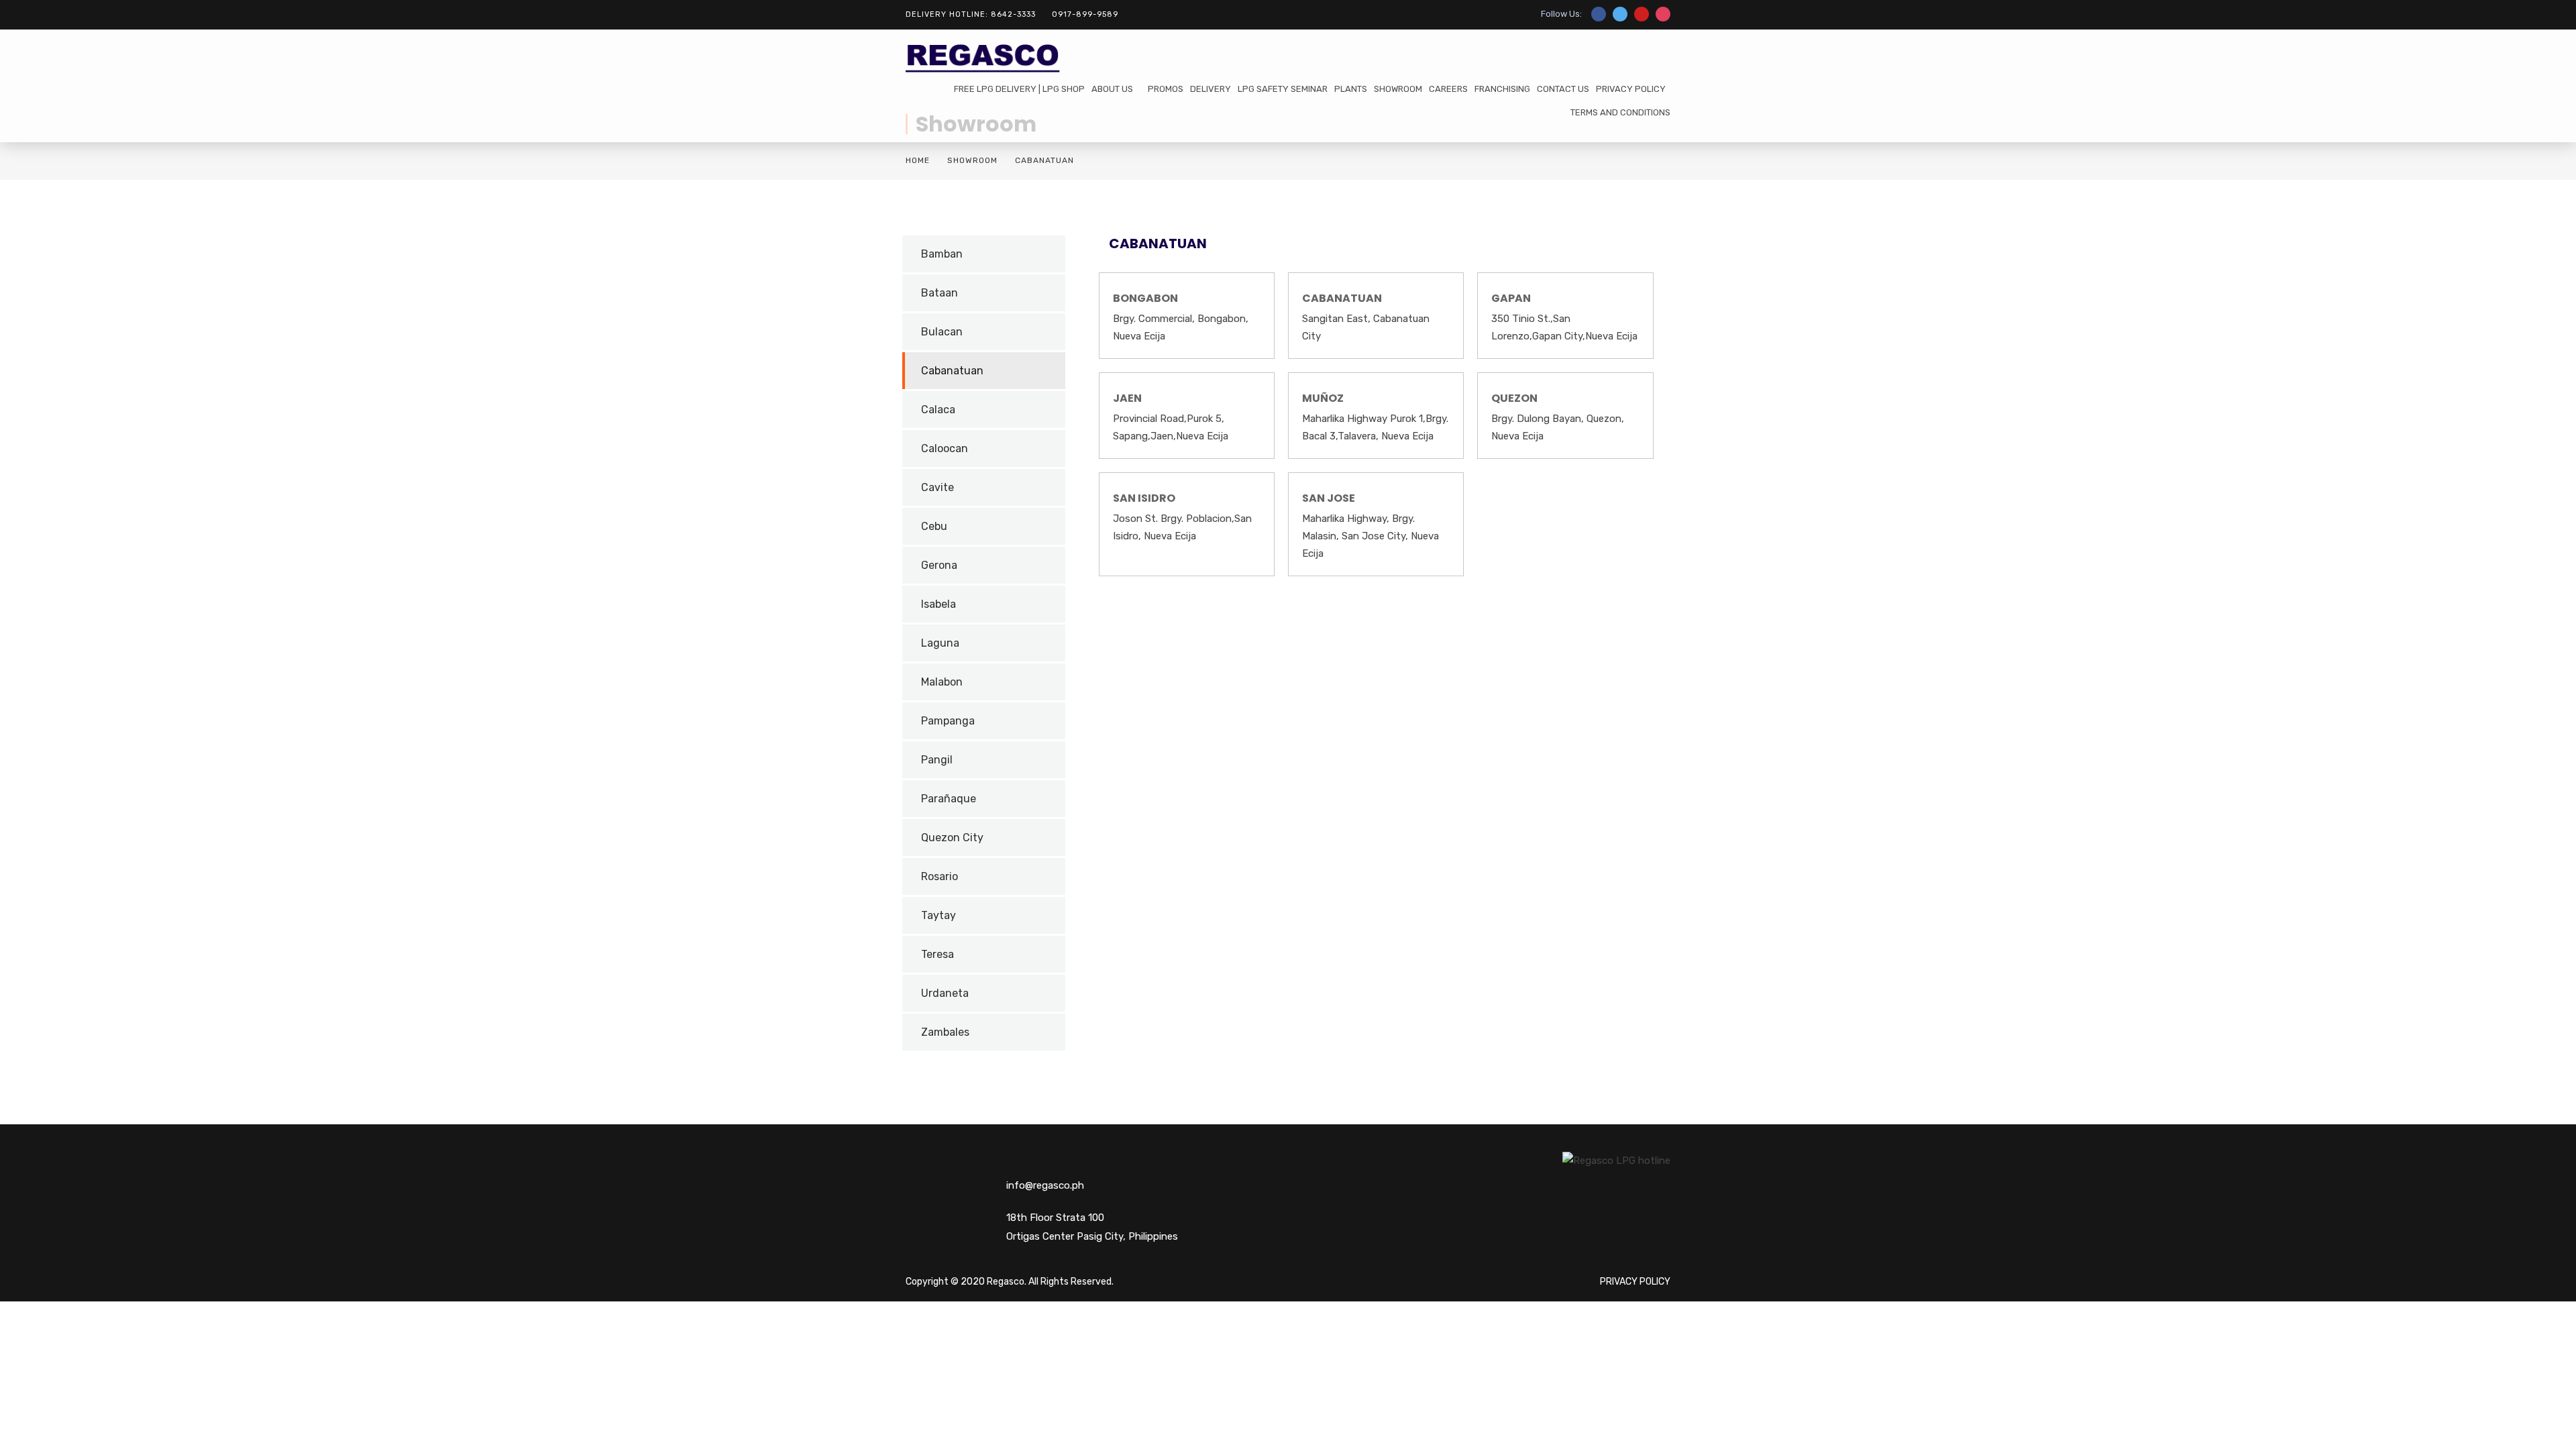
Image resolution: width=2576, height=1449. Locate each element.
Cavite (937, 487)
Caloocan (945, 448)
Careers (1448, 89)
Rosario (940, 876)
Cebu (934, 526)
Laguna (940, 643)
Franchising (1502, 89)
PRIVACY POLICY (1631, 89)
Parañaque (949, 799)
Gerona (939, 565)
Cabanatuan (952, 371)
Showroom (1398, 89)
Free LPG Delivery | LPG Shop (1019, 89)
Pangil (937, 760)
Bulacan (942, 332)
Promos (1166, 89)
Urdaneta (945, 993)
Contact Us (1563, 89)
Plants (1351, 89)
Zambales (945, 1032)
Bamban (942, 254)
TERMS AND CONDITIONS (1620, 112)
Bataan (940, 293)
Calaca (938, 410)
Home (918, 160)
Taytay (938, 915)
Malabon (942, 682)
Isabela (938, 604)
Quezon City (952, 838)
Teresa (937, 954)
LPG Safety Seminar (1283, 89)
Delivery (1211, 89)
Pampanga (948, 721)
